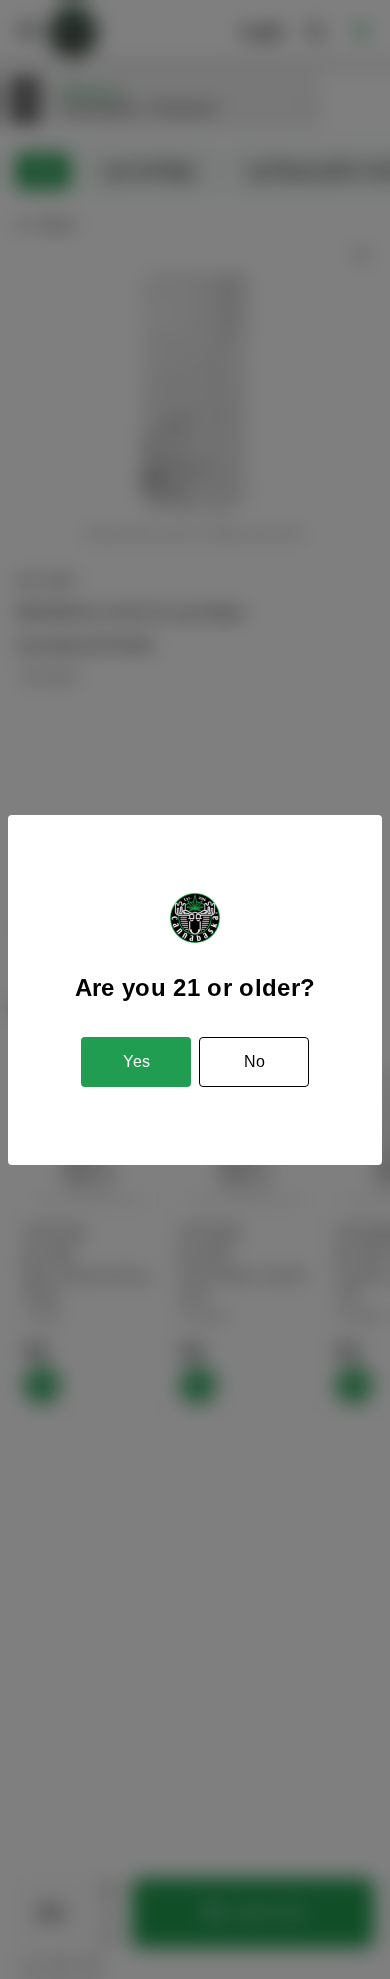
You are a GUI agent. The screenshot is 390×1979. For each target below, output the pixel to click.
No (254, 1061)
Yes (136, 1061)
